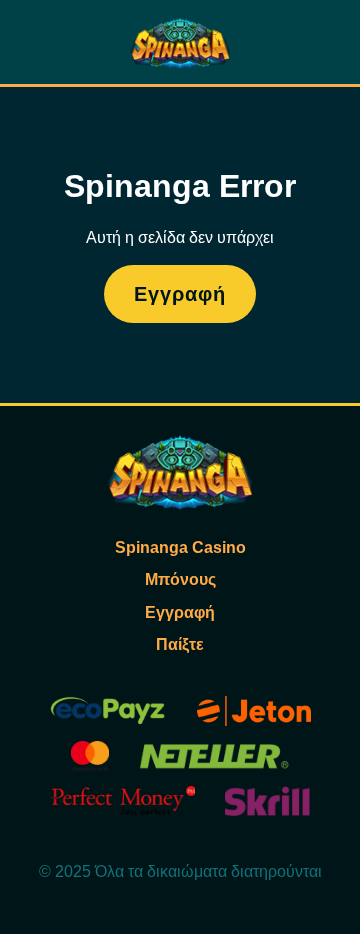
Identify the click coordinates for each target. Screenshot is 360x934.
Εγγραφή (180, 294)
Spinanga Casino (180, 547)
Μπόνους (180, 579)
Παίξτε (180, 644)
